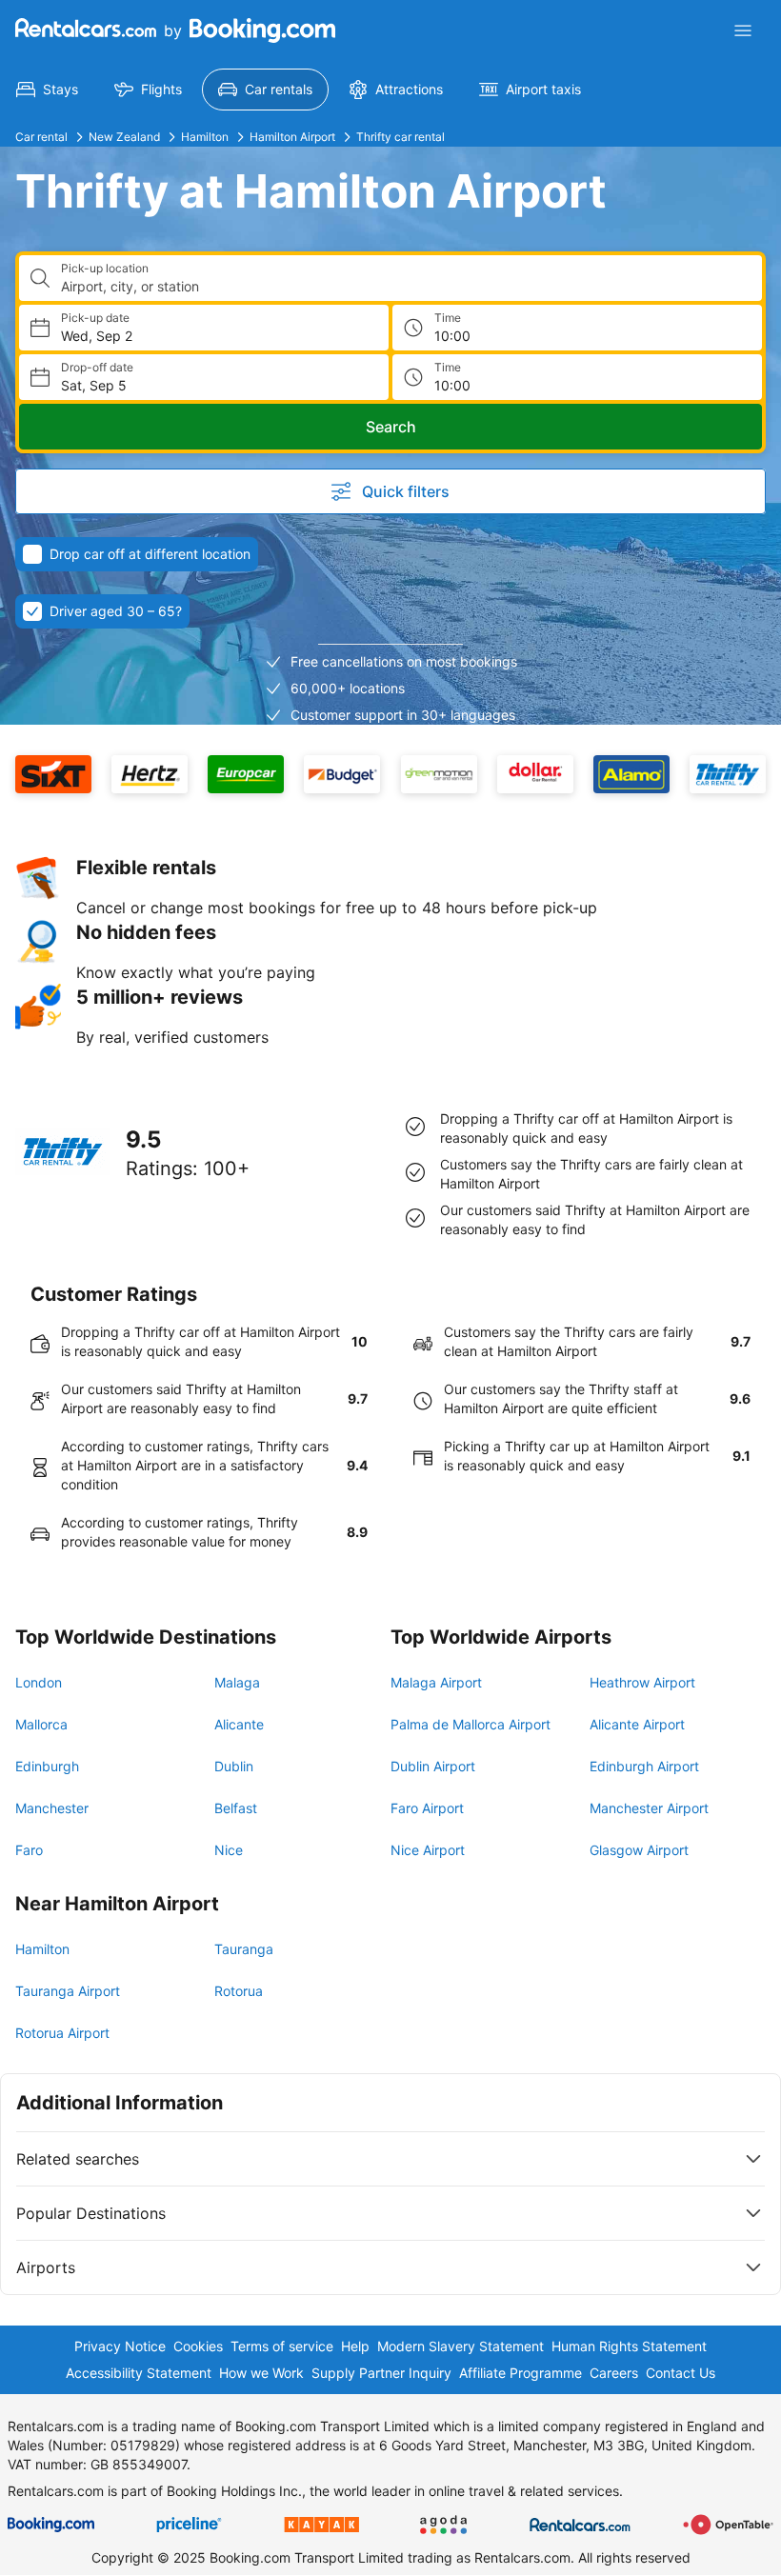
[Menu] (743, 30)
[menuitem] (47, 90)
